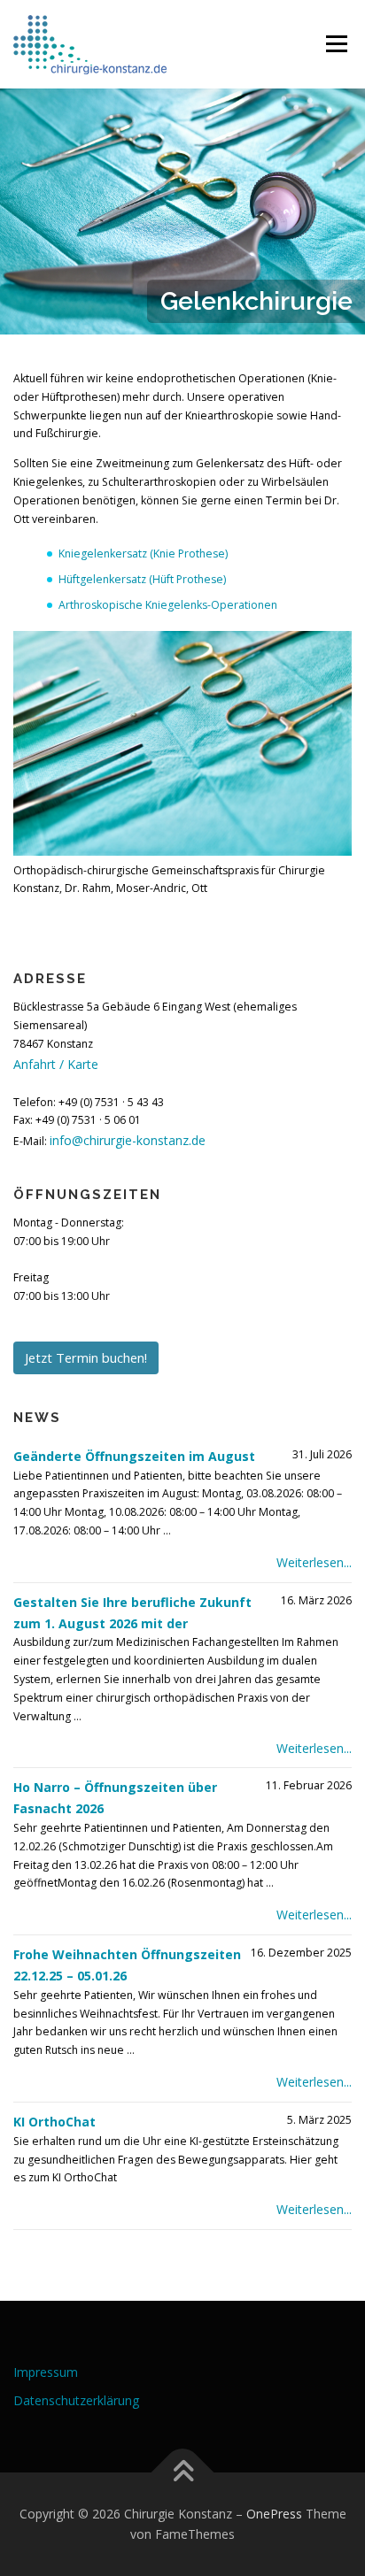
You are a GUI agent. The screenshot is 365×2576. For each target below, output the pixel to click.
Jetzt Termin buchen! (86, 1357)
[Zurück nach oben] (183, 2472)
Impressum (46, 2372)
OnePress (274, 2514)
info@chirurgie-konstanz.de (128, 1140)
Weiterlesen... (314, 1562)
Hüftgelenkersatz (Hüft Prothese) (142, 579)
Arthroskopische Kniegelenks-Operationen (168, 605)
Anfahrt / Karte (56, 1064)
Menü (335, 44)
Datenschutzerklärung (76, 2400)
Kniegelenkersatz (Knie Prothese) (143, 554)
